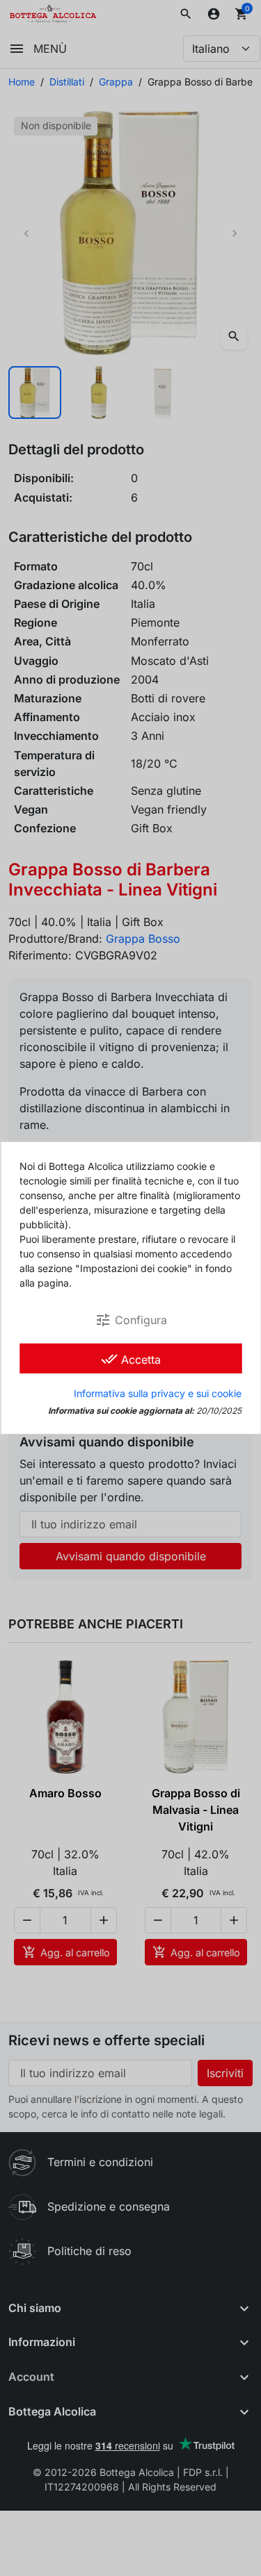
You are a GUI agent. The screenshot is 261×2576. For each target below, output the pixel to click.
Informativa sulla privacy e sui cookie (158, 1393)
